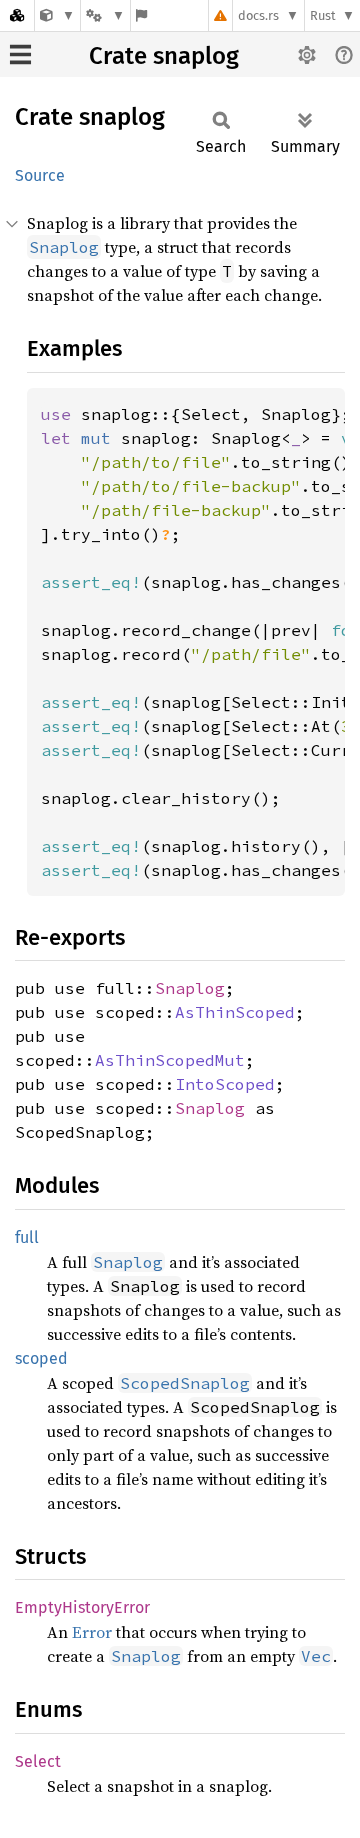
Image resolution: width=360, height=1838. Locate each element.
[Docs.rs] (17, 15)
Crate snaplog (164, 56)
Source (40, 175)
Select (38, 1761)
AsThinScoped (235, 1012)
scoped (41, 1358)
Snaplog (190, 988)
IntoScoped (225, 1084)
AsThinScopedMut (170, 1060)
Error (92, 1632)
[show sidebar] (20, 54)
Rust (323, 15)
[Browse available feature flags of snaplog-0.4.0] (141, 15)
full (27, 1237)
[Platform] (105, 15)
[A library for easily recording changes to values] (57, 15)
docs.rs (258, 15)
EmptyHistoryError (82, 1607)
